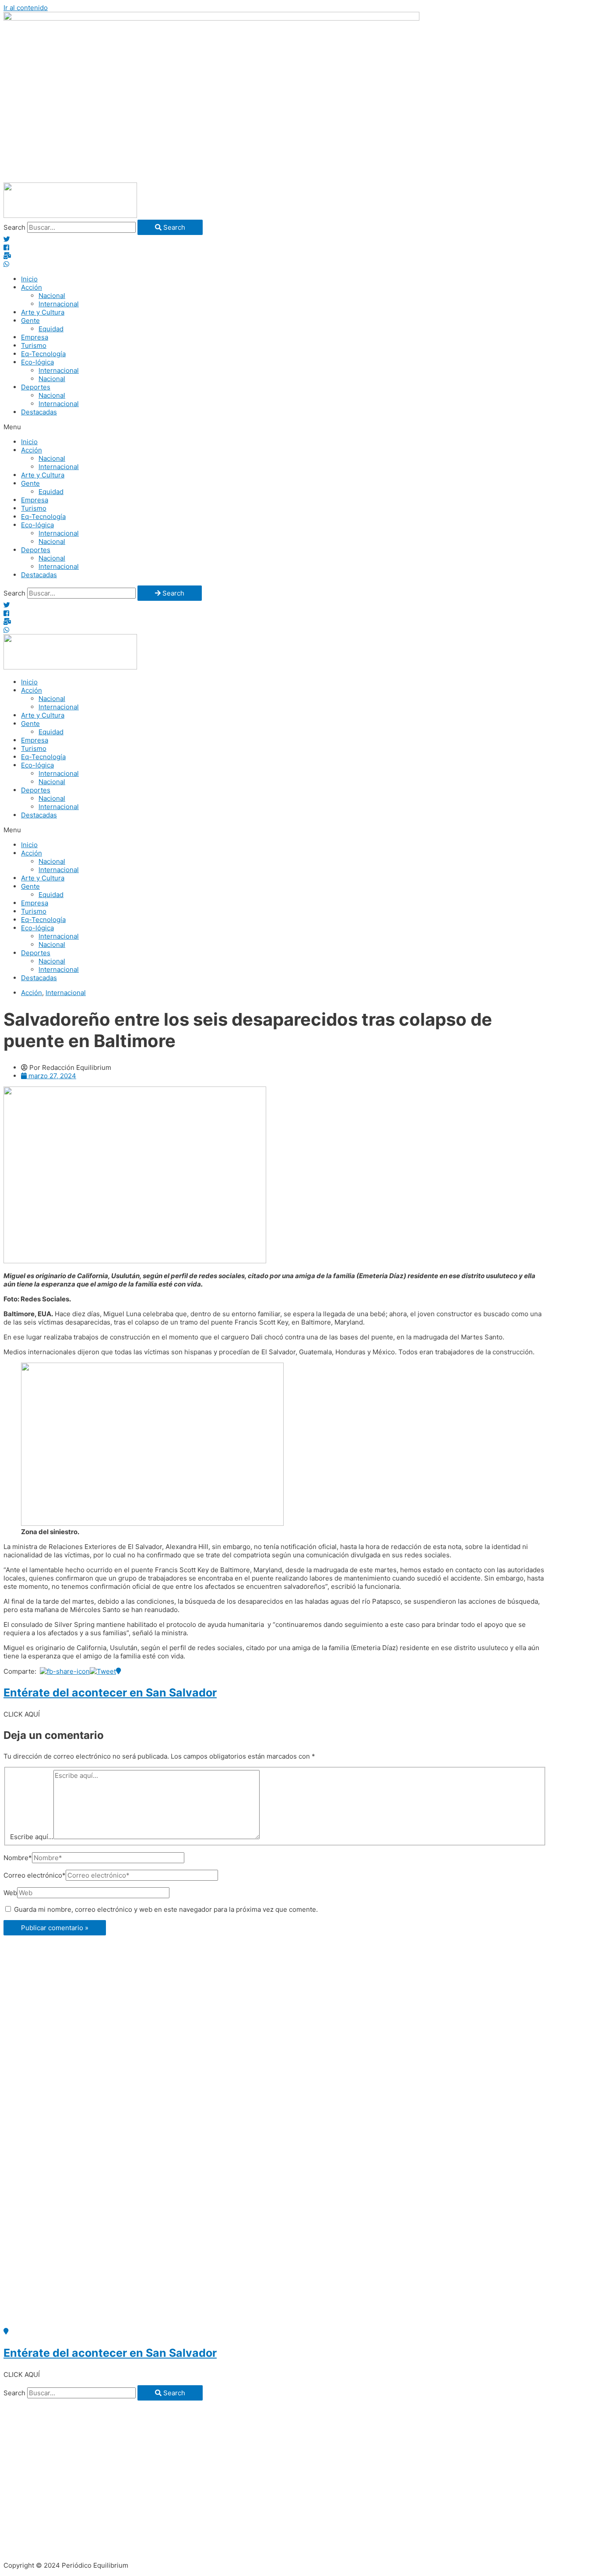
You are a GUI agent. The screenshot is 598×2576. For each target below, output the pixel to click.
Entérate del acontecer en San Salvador (110, 1693)
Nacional (52, 296)
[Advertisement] (299, 117)
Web (10, 1893)
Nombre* (18, 1858)
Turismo (34, 345)
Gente (30, 321)
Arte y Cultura (43, 312)
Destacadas (39, 412)
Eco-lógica (37, 362)
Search (14, 227)
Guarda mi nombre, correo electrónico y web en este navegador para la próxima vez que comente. (166, 1909)
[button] (299, 427)
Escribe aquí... (32, 1837)
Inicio (29, 279)
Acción (32, 287)
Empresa (35, 337)
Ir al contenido (26, 8)
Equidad (51, 329)
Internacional (59, 304)
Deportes (36, 387)
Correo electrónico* (35, 1875)
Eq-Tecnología (43, 354)
